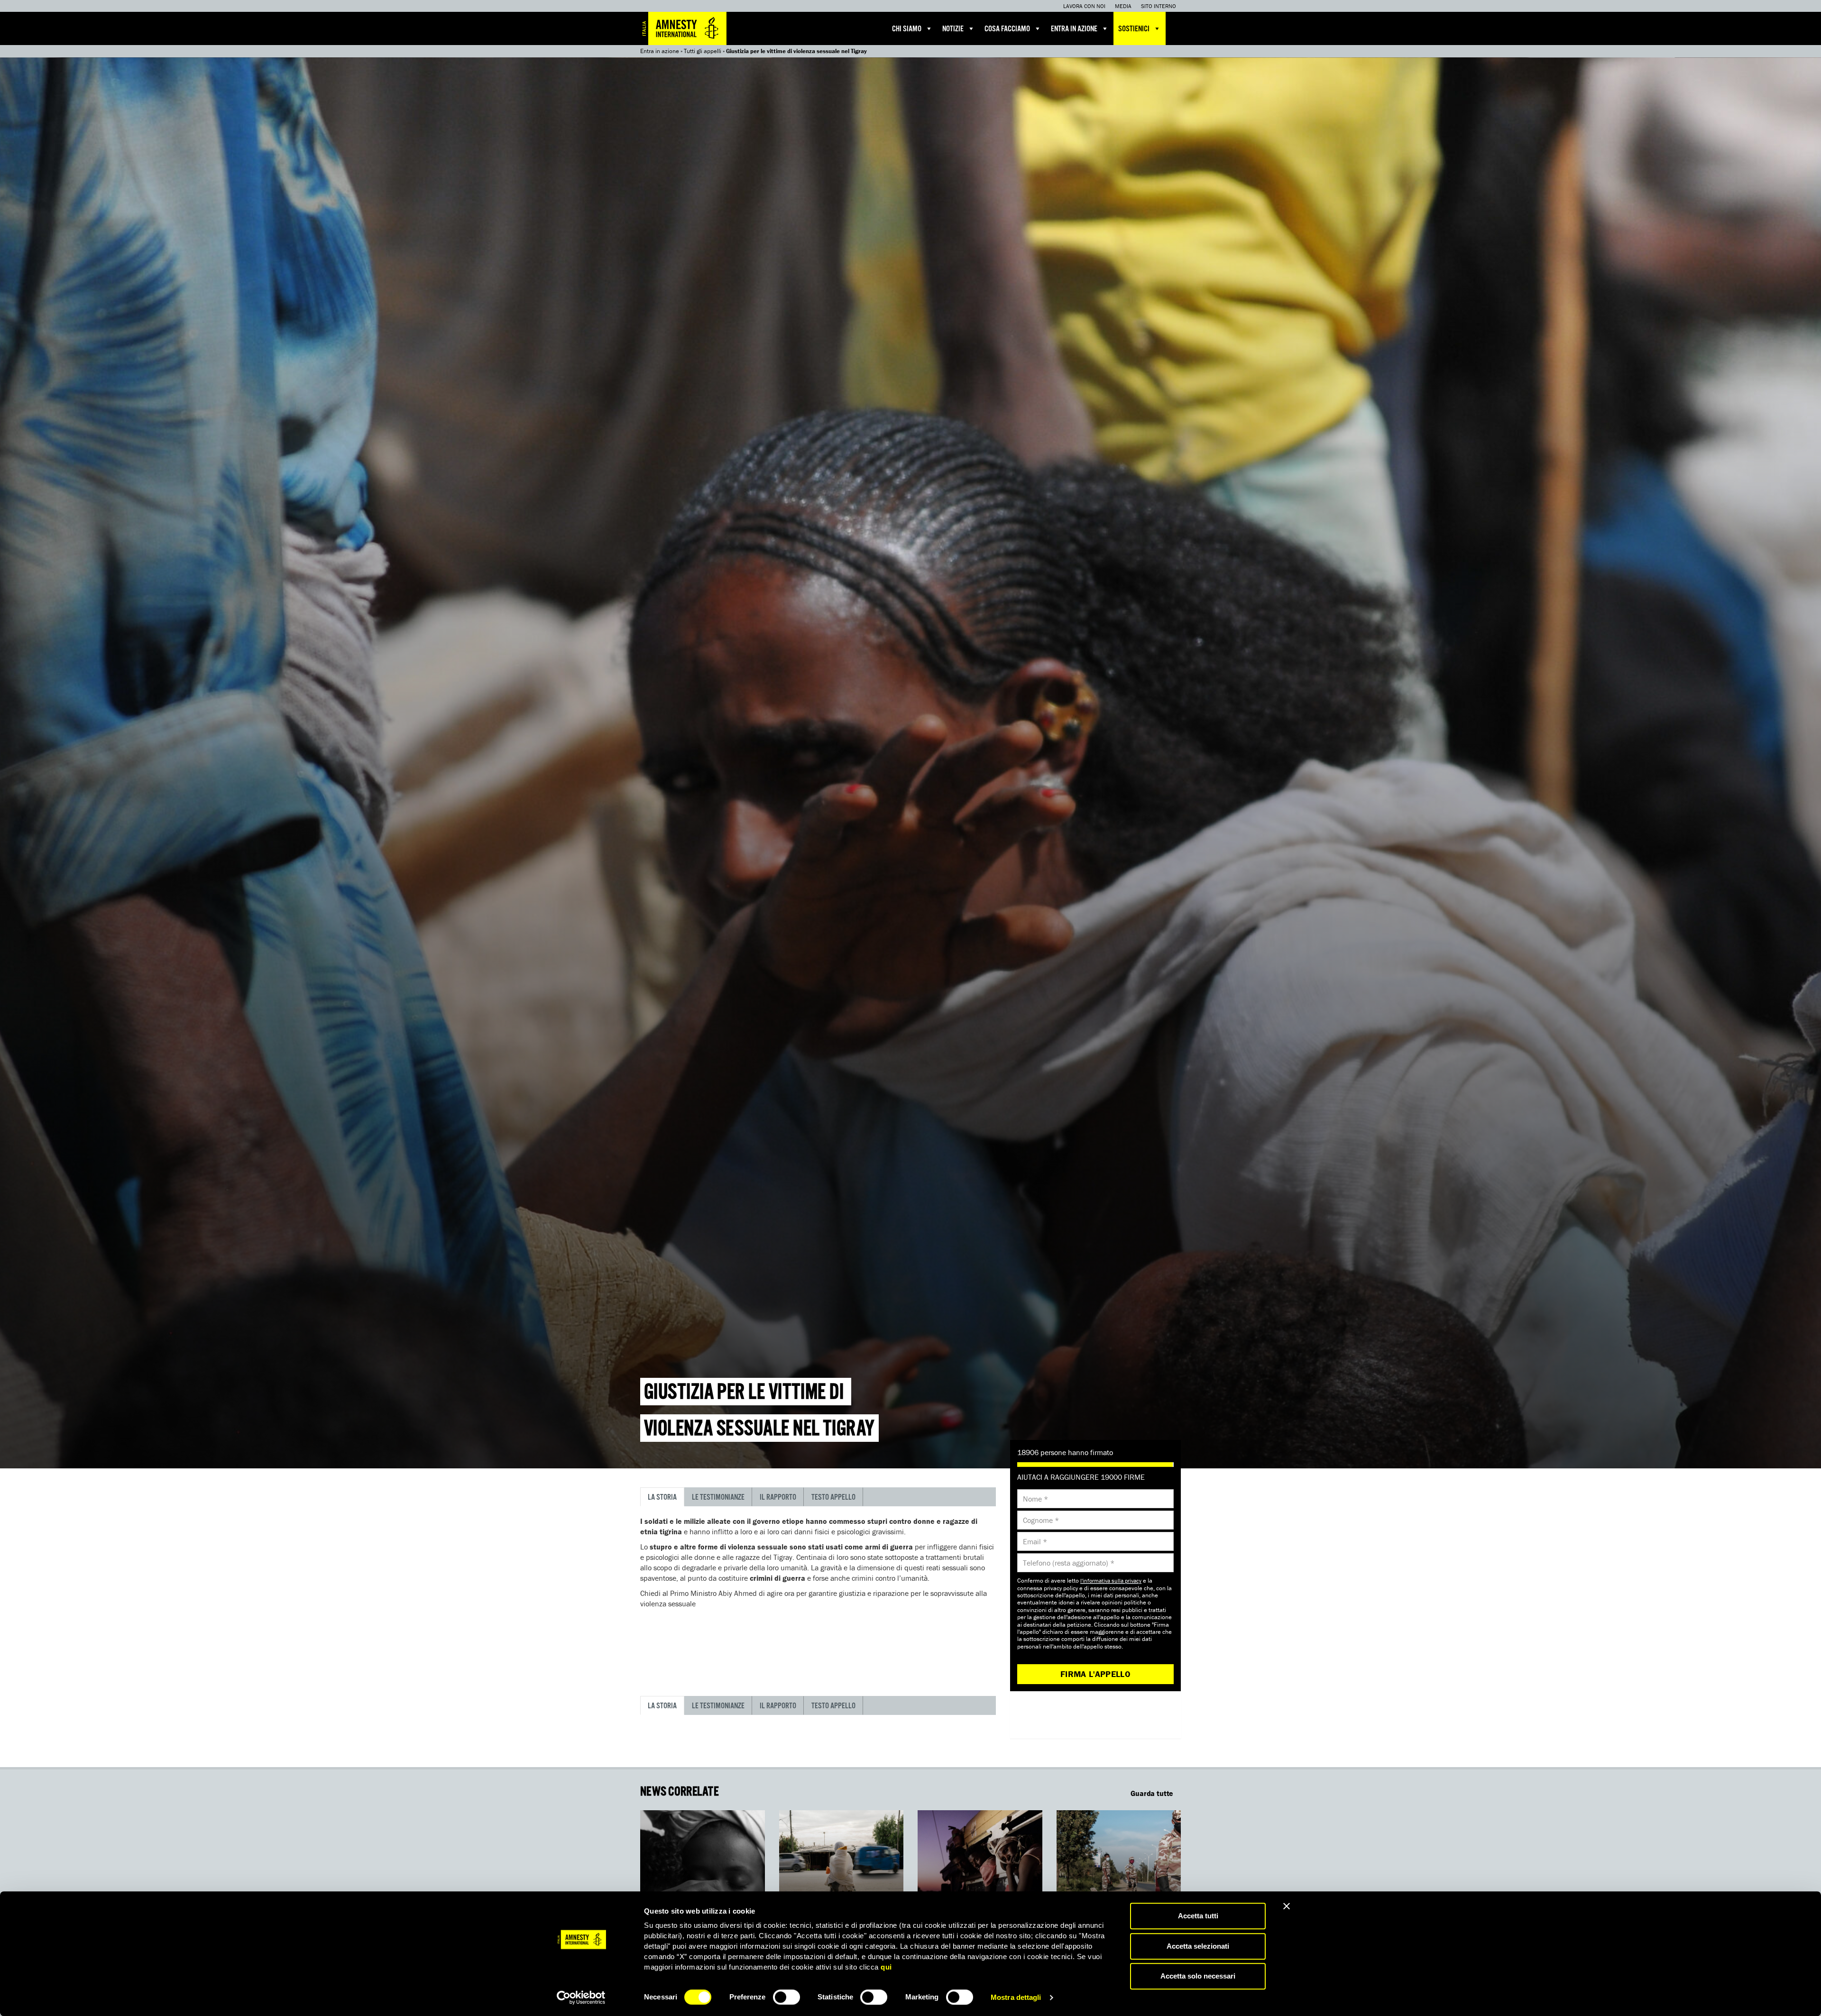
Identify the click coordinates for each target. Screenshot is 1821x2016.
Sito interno (1159, 6)
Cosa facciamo (1007, 29)
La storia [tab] (662, 1498)
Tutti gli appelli (703, 51)
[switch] (786, 1997)
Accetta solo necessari (1198, 1976)
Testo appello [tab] (833, 1498)
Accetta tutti (1198, 1916)
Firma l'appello (1095, 1674)
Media (1123, 6)
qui (886, 1967)
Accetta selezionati (1198, 1946)
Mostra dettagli (1016, 1997)
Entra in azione (1074, 29)
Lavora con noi (1084, 6)
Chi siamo (907, 29)
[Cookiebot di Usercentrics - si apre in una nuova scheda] (581, 1998)
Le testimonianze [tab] (718, 1498)
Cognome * (1041, 1520)
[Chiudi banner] (1287, 1906)
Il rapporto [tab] (778, 1498)
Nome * (1035, 1499)
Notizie (953, 29)
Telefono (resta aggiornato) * (1069, 1563)
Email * (1035, 1541)
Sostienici (1134, 29)
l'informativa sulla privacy (1111, 1581)
